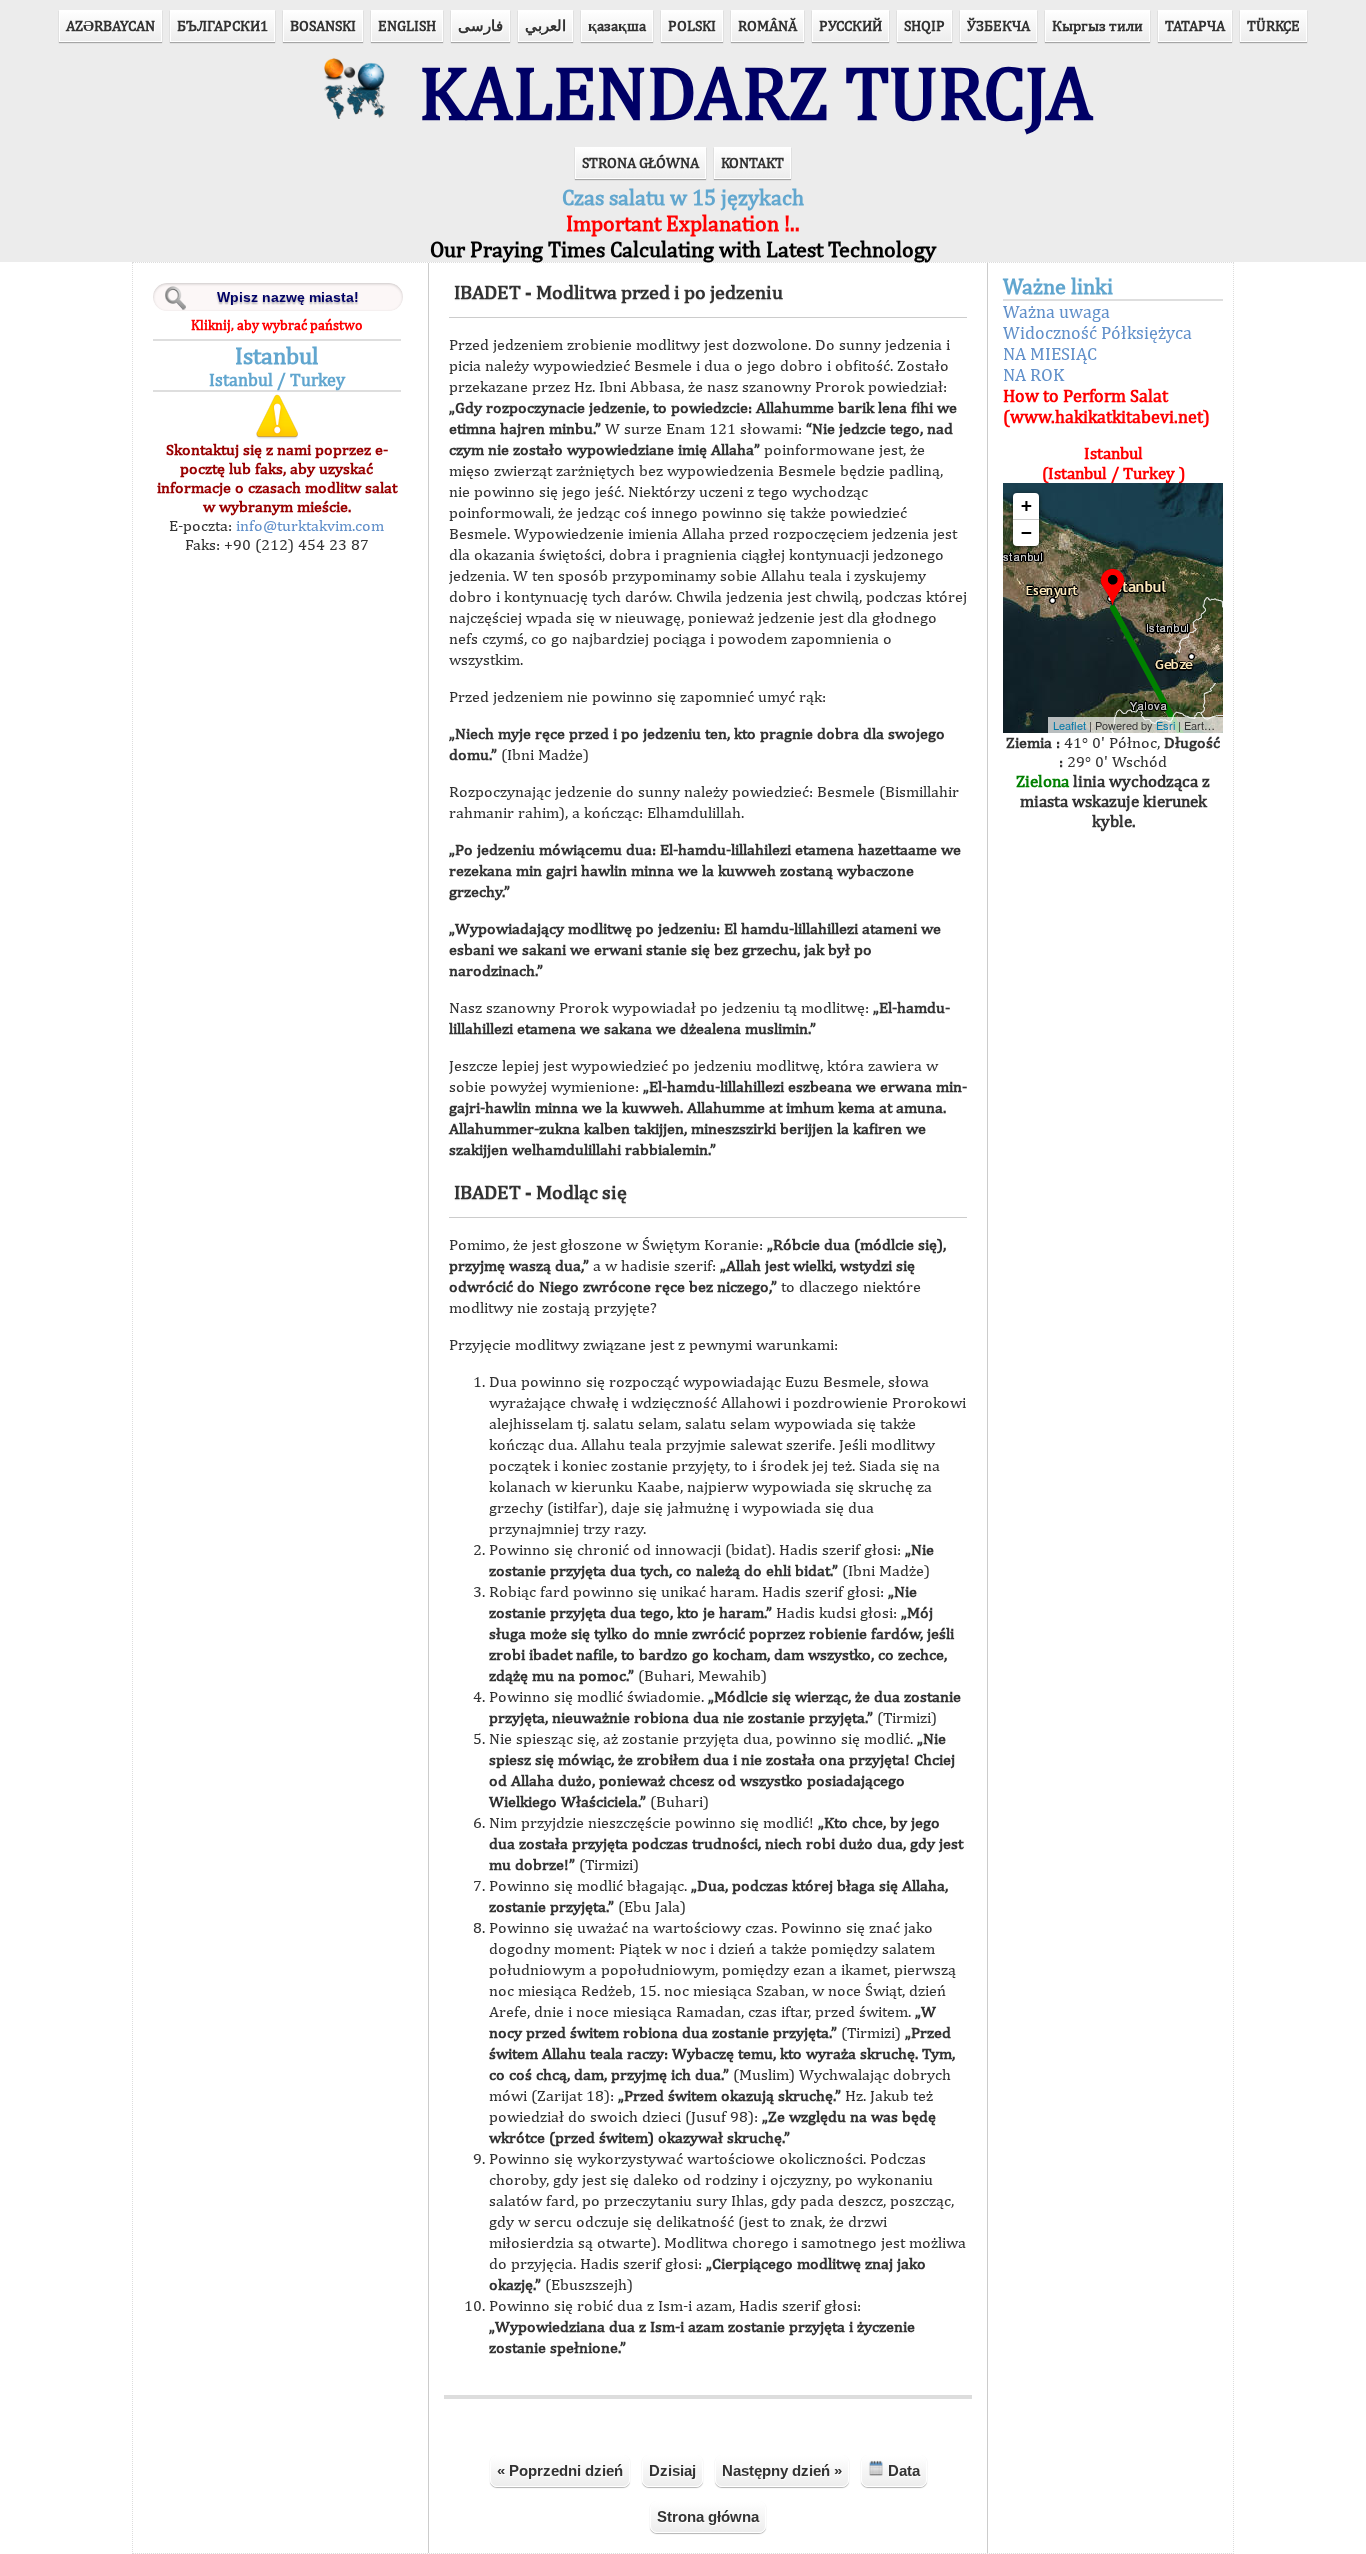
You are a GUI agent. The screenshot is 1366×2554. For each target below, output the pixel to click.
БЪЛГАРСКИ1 (222, 25)
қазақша (617, 25)
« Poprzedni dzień (560, 2470)
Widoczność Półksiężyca (1097, 332)
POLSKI (692, 25)
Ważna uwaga (1056, 311)
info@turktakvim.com (308, 525)
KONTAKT (752, 162)
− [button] (1026, 532)
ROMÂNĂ (767, 25)
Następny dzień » (782, 2470)
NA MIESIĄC (1050, 353)
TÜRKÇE (1273, 25)
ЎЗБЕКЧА (998, 25)
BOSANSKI (323, 25)
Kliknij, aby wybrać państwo (276, 325)
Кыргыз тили (1097, 25)
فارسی (480, 25)
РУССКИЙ (850, 25)
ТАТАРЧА (1195, 25)
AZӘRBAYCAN (110, 25)
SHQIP (924, 25)
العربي (545, 25)
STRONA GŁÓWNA (640, 162)
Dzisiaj (672, 2470)
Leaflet (1069, 725)
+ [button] (1026, 505)
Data (902, 2470)
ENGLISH (407, 25)
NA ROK (1033, 374)
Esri (1165, 725)
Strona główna (708, 2516)
